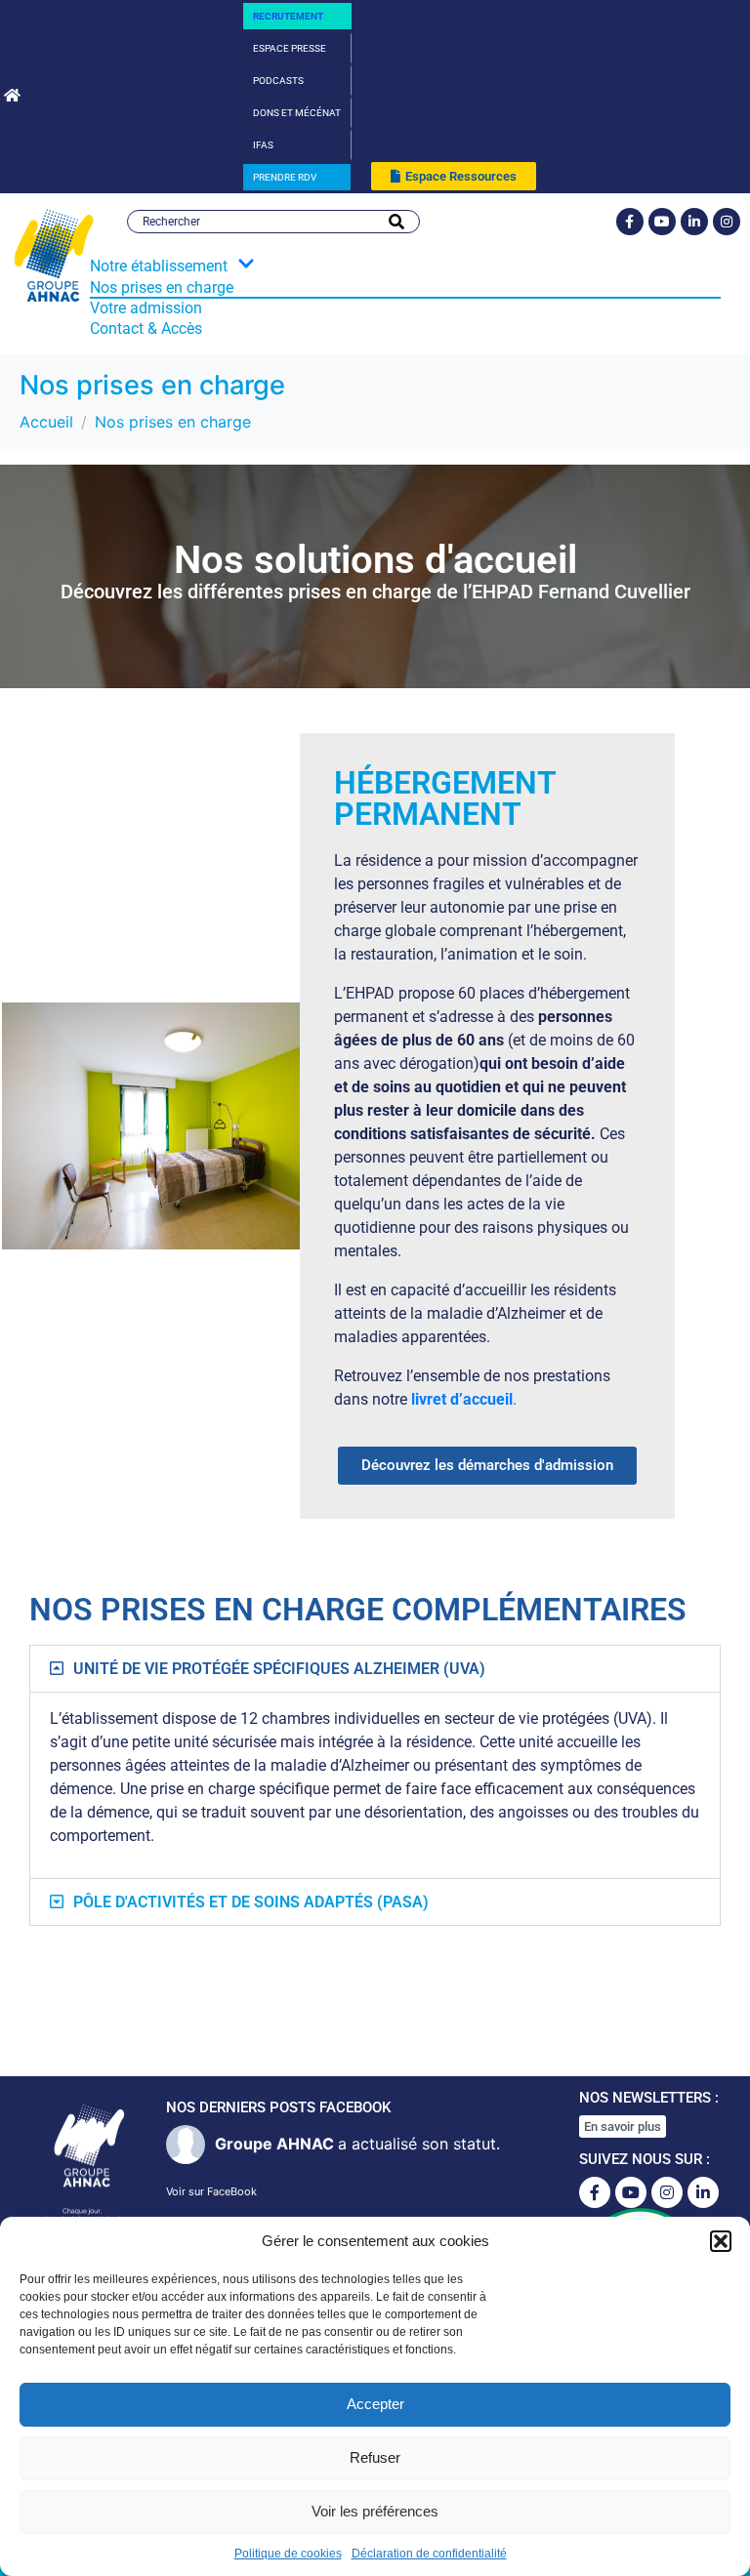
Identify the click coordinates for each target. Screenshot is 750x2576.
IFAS (263, 145)
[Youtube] (662, 222)
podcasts (278, 81)
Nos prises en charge (162, 287)
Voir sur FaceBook (211, 2191)
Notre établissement (159, 266)
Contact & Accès (146, 328)
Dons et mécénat (297, 113)
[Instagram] (727, 222)
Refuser (375, 2457)
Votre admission (146, 308)
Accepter (375, 2404)
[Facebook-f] (630, 222)
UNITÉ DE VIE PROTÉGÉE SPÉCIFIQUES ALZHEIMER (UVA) (279, 1669)
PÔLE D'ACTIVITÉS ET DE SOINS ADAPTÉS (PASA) (251, 1902)
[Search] (396, 222)
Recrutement (288, 16)
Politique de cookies (288, 2554)
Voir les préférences (375, 2511)
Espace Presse (290, 48)
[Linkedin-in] (694, 222)
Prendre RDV (285, 177)
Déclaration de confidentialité (429, 2554)
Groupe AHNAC (274, 2144)
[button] (721, 2241)
